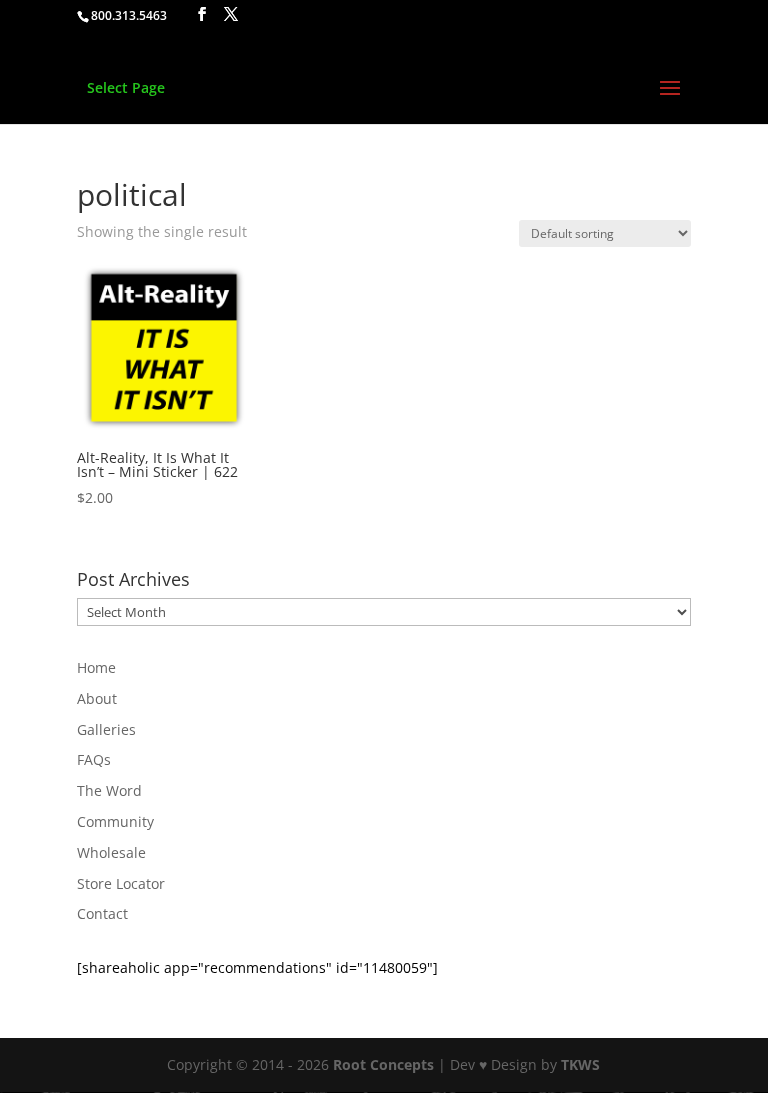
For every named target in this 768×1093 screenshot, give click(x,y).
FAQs (94, 759)
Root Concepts (383, 1064)
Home (96, 667)
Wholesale (111, 852)
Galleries (106, 729)
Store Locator (121, 883)
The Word (109, 790)
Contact (102, 913)
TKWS (580, 1064)
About (97, 698)
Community (115, 821)
